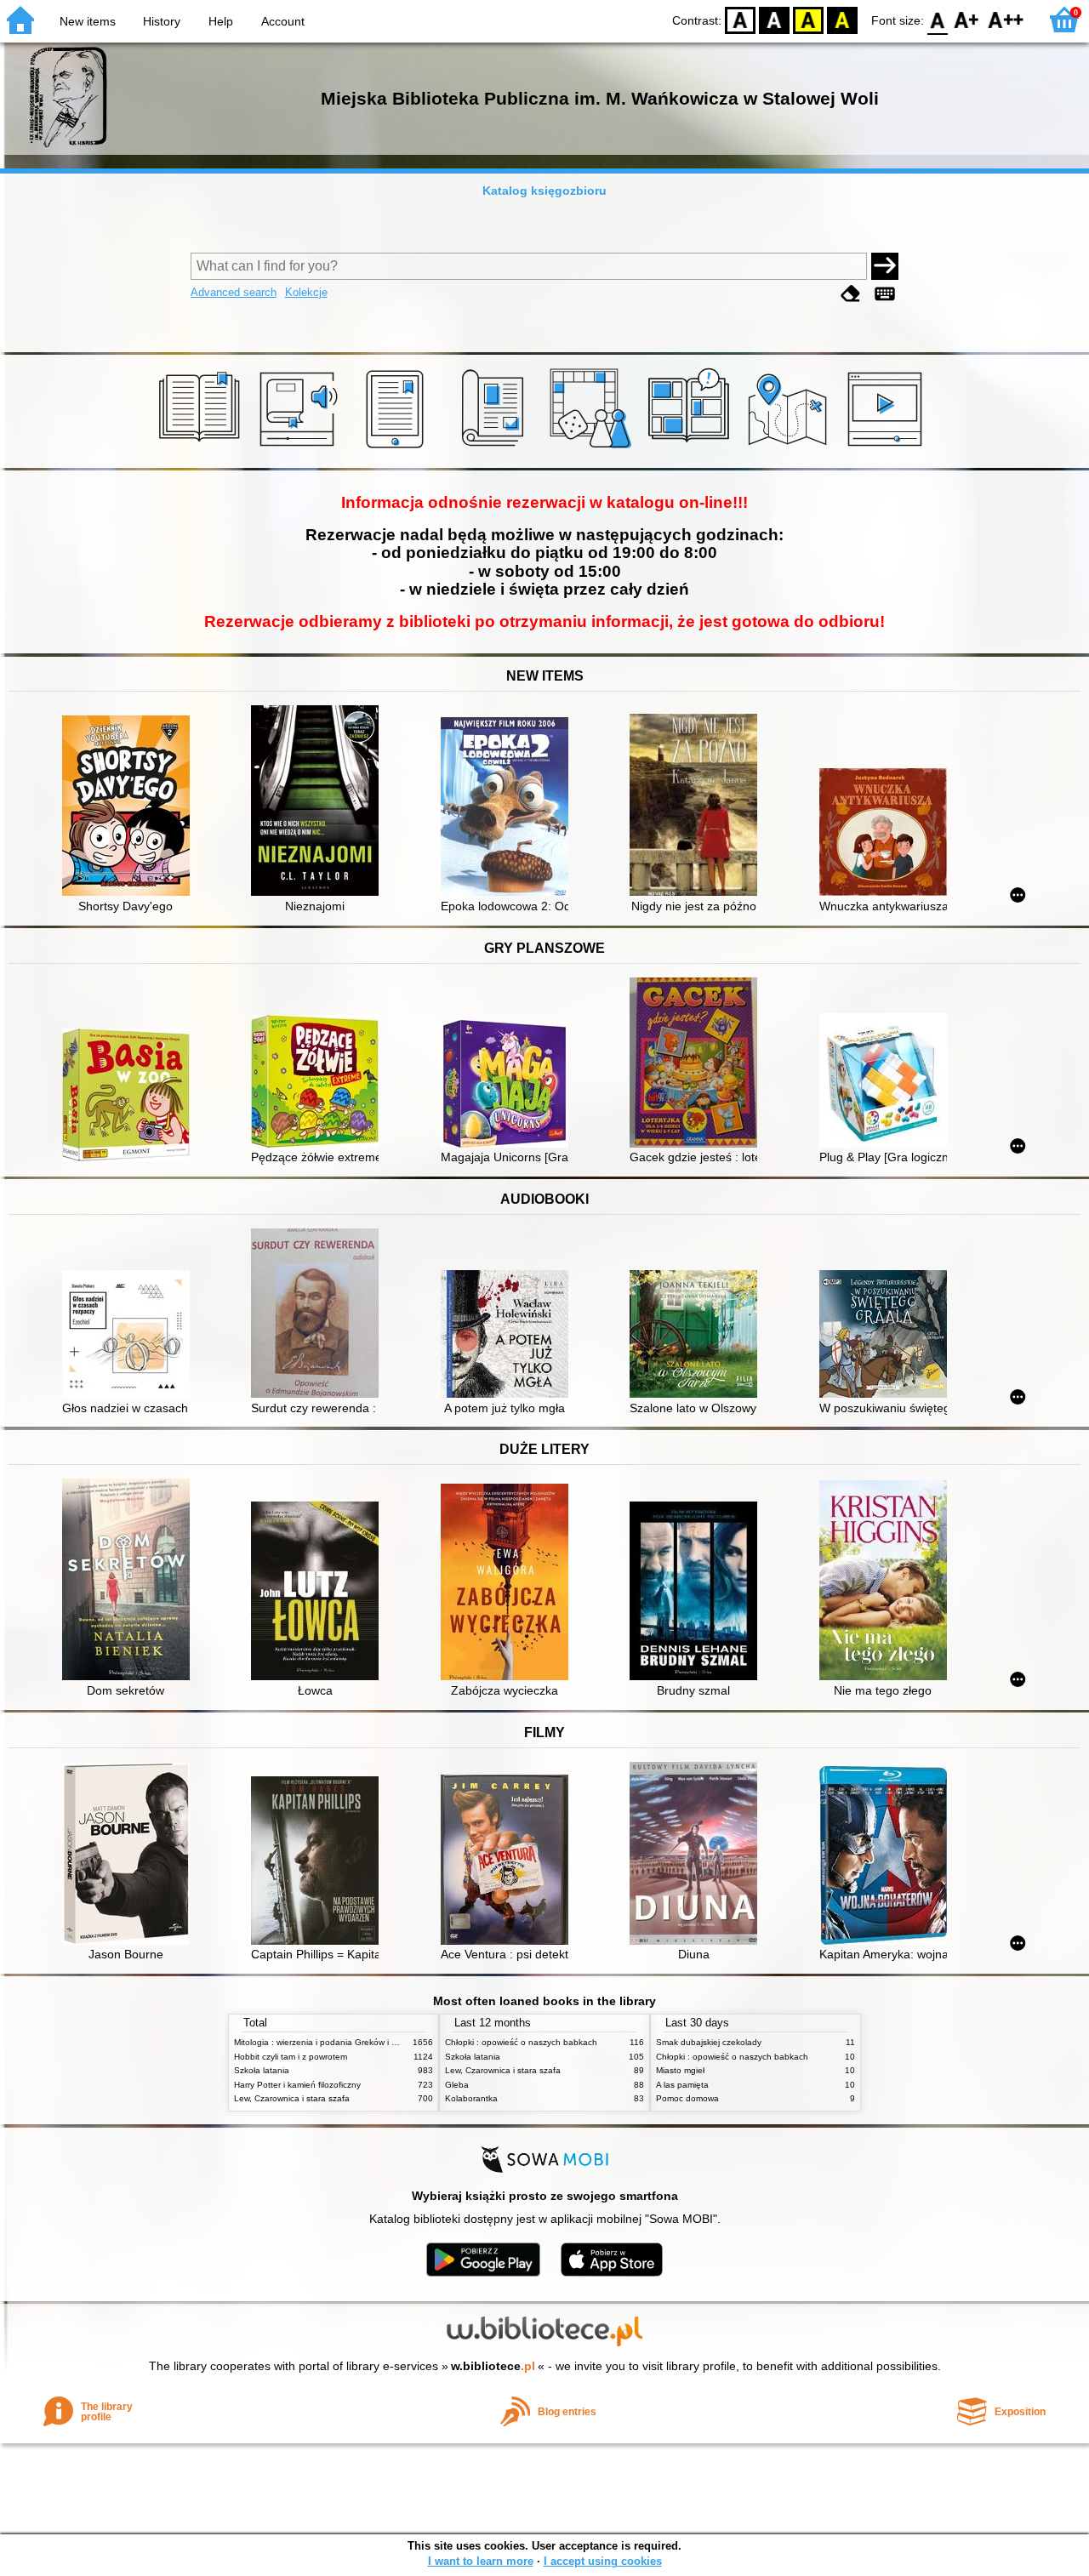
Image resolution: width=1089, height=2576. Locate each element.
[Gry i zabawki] (593, 448)
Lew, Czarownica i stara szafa (292, 2098)
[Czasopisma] (496, 448)
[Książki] (202, 448)
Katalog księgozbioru (544, 191)
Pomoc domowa (687, 2098)
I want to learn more (481, 2561)
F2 (1006, 19)
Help (221, 21)
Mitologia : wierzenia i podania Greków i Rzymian (329, 2042)
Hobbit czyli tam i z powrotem (291, 2057)
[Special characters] (885, 294)
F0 (938, 19)
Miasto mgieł (680, 2070)
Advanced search (234, 292)
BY (842, 19)
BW (774, 19)
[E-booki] (398, 448)
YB (808, 19)
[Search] (885, 266)
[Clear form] (851, 294)
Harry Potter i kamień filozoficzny (297, 2085)
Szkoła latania (262, 2070)
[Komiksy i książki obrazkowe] (691, 448)
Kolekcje (306, 292)
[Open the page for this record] (130, 807)
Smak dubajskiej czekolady (709, 2042)
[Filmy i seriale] (888, 448)
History (162, 21)
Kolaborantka (471, 2098)
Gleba (457, 2085)
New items (88, 21)
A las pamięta (682, 2085)
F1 (967, 19)
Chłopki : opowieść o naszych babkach (521, 2042)
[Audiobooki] (300, 448)
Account (283, 21)
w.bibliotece (493, 2366)
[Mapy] (790, 448)
